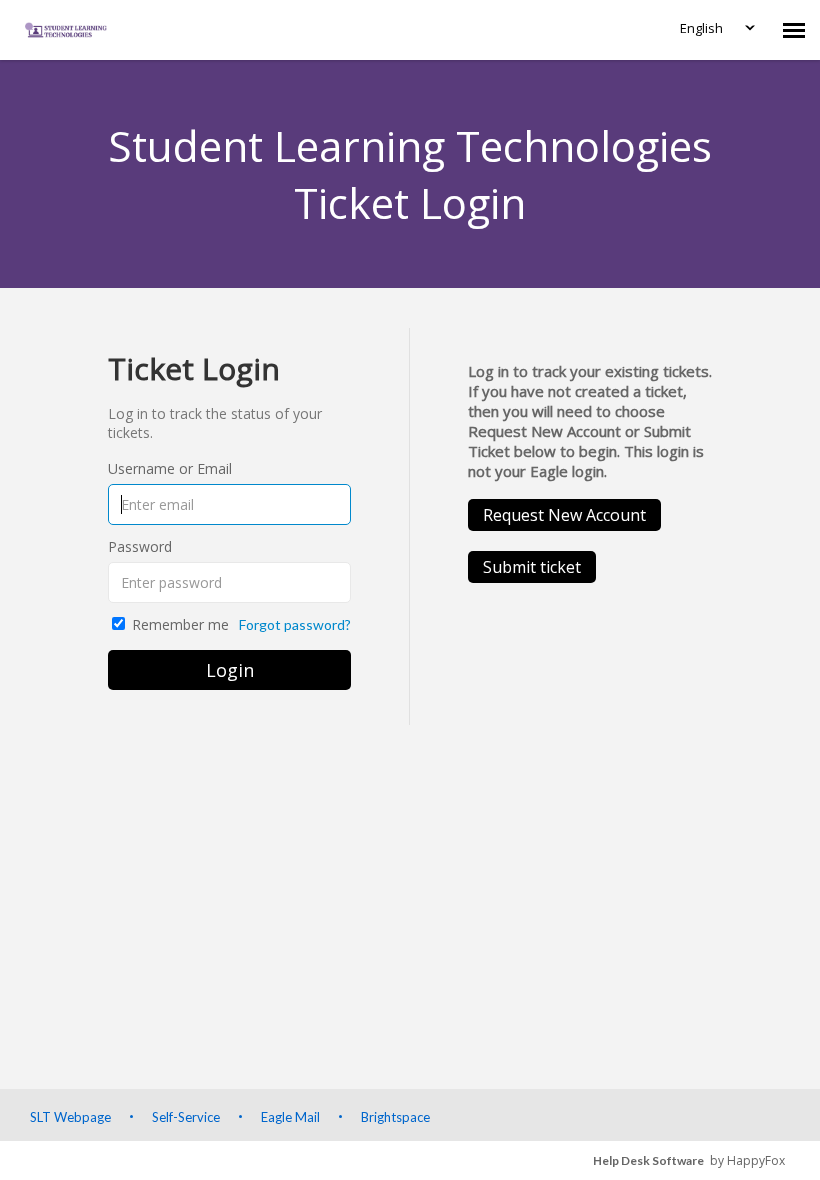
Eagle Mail (290, 1117)
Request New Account (564, 515)
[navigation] (794, 30)
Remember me (180, 624)
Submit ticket (532, 567)
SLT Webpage (70, 1117)
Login (230, 670)
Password (140, 546)
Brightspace (395, 1117)
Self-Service (186, 1117)
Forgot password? (295, 624)
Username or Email (170, 468)
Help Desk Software (648, 1160)
